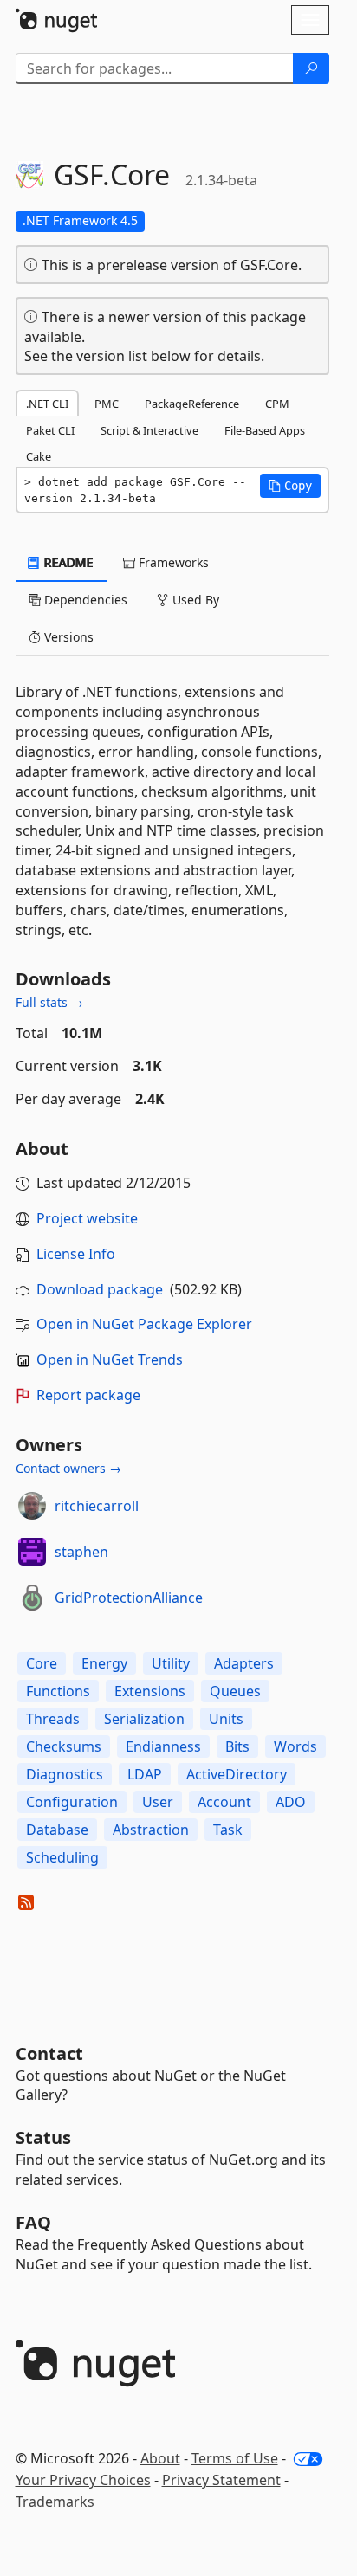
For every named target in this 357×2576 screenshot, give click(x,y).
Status (43, 2137)
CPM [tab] (277, 404)
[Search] (311, 68)
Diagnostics (65, 1774)
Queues (235, 1691)
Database (57, 1830)
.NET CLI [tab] (47, 404)
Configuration (72, 1802)
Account (224, 1802)
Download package (100, 1289)
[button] (290, 486)
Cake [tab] (39, 456)
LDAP (145, 1774)
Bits (237, 1746)
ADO (291, 1802)
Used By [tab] (194, 600)
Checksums (64, 1746)
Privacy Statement (221, 2480)
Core (42, 1663)
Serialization (144, 1719)
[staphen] (32, 1552)
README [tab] (67, 562)
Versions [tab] (67, 637)
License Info (76, 1254)
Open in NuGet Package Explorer (144, 1324)
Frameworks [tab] (172, 562)
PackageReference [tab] (192, 404)
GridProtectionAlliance (129, 1598)
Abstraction (151, 1830)
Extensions (150, 1691)
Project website (87, 1218)
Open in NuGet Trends (110, 1359)
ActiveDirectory (237, 1774)
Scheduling (62, 1857)
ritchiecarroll (97, 1506)
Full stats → (49, 1002)
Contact (49, 2053)
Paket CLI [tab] (50, 430)
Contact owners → (68, 1468)
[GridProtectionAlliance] (32, 1598)
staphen (81, 1552)
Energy (104, 1663)
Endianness (163, 1746)
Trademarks (55, 2502)
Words (295, 1746)
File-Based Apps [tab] (265, 430)
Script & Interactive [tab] (149, 430)
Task (228, 1830)
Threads (53, 1719)
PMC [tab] (107, 404)
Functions (58, 1691)
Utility (171, 1663)
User (158, 1802)
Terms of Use (235, 2458)
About (160, 2458)
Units (226, 1719)
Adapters (244, 1663)
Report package (88, 1395)
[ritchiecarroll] (32, 1506)
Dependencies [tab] (84, 600)
